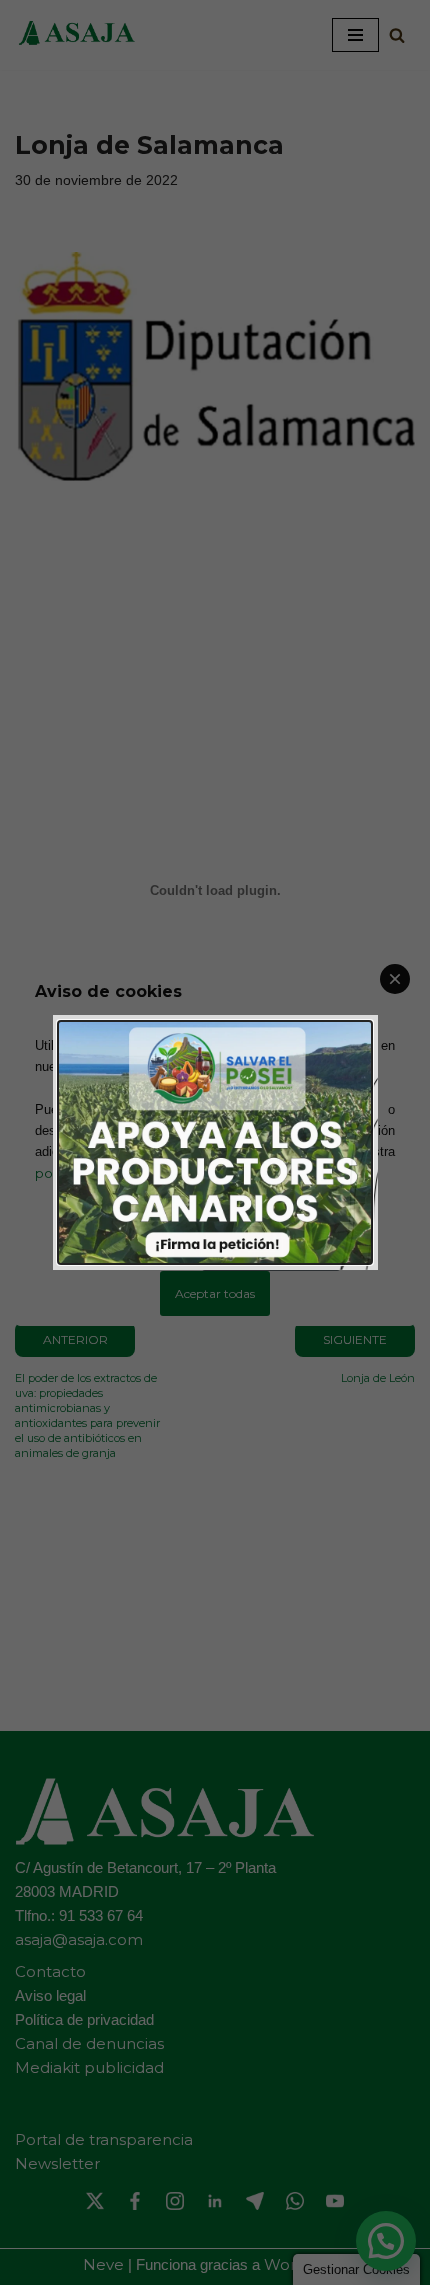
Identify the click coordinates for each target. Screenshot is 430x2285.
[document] (215, 1142)
